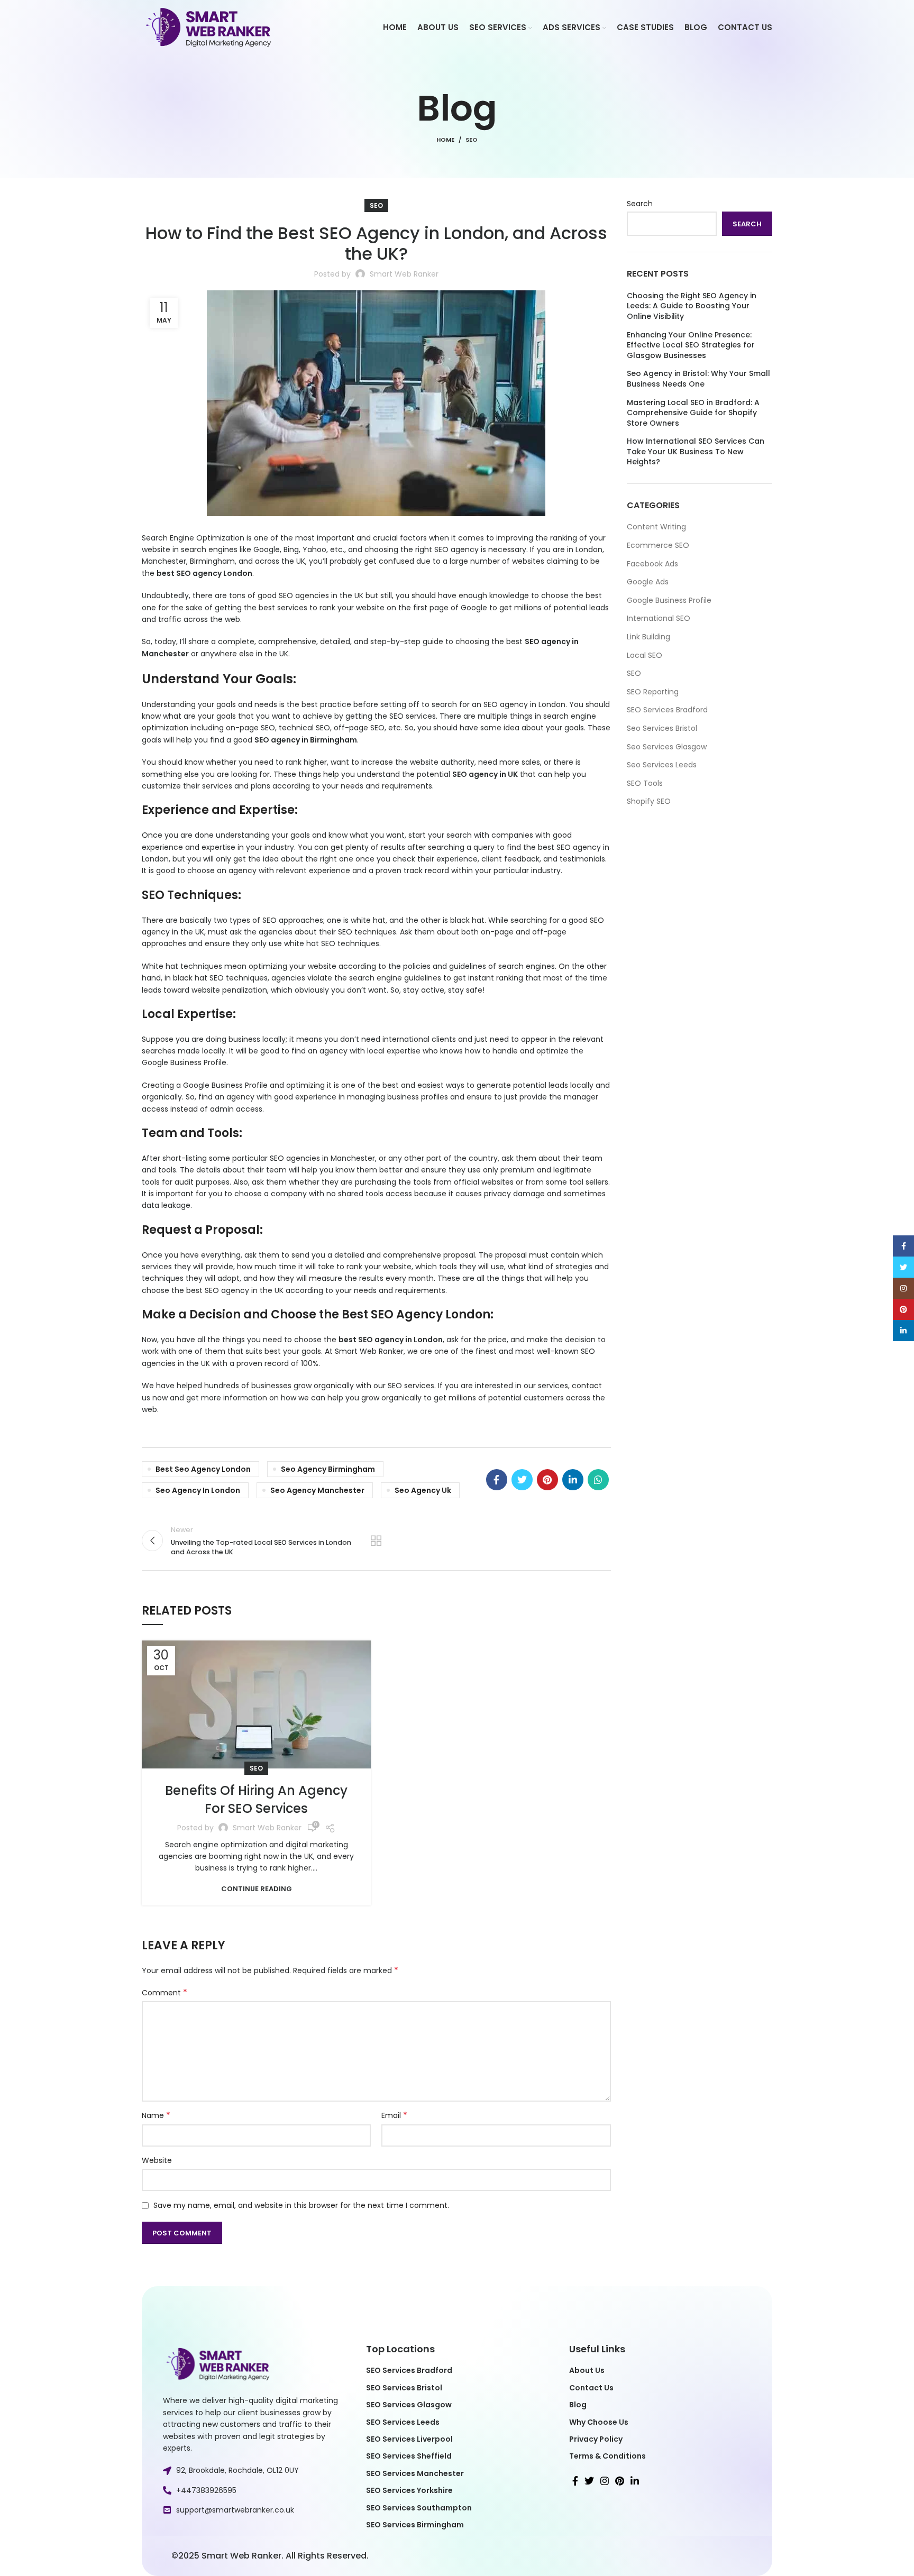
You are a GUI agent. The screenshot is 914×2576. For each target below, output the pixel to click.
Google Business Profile (669, 600)
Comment (164, 1993)
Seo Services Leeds (662, 765)
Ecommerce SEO (658, 545)
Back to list (376, 1541)
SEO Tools (645, 783)
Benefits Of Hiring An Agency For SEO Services (256, 1799)
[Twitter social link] (522, 1480)
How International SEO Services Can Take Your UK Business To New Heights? (696, 452)
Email (394, 2115)
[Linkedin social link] (573, 1480)
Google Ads (648, 582)
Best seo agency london (203, 1469)
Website (157, 2160)
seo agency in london (198, 1490)
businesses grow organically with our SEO (327, 1386)
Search (640, 204)
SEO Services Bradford (667, 710)
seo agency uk (423, 1490)
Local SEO (645, 655)
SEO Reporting (653, 692)
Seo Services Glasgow (667, 747)
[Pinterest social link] (547, 1480)
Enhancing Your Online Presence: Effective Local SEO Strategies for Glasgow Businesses (691, 345)
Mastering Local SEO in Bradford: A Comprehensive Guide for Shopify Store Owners (693, 413)
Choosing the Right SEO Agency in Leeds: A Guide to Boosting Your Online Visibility (692, 306)
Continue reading (257, 1889)
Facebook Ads (652, 564)
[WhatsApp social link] (598, 1480)
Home (445, 140)
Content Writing (656, 527)
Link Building (648, 637)
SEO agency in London (524, 704)
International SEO (659, 618)
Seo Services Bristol (662, 728)
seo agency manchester (317, 1490)
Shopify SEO (649, 801)
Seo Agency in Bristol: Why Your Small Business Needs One (698, 379)
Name (156, 2115)
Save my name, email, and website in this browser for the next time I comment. (301, 2205)
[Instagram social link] (605, 2481)
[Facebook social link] (497, 1480)
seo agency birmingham (328, 1469)
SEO (472, 140)
